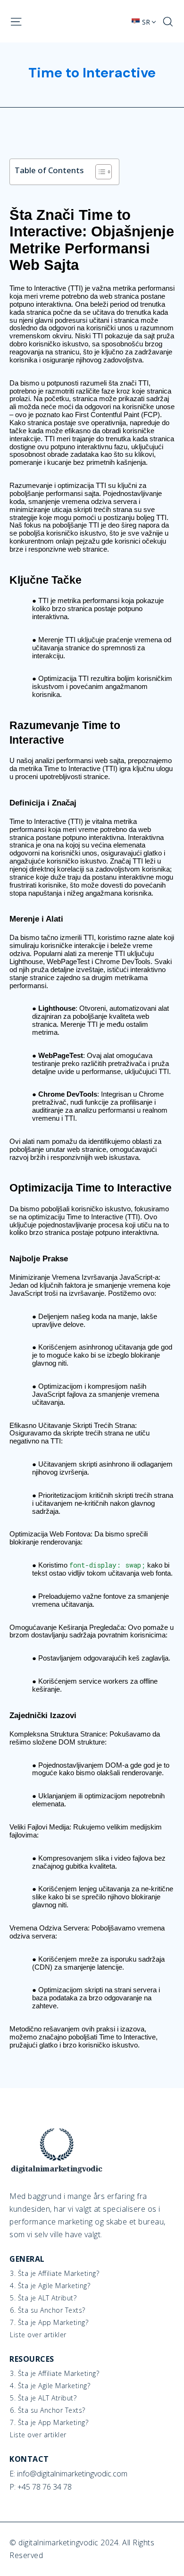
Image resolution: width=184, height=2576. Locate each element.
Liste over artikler (38, 2335)
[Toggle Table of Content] (99, 172)
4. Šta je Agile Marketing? (50, 2286)
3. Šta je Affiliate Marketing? (54, 2274)
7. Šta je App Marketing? (49, 2323)
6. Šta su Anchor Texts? (48, 2310)
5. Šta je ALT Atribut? (43, 2298)
